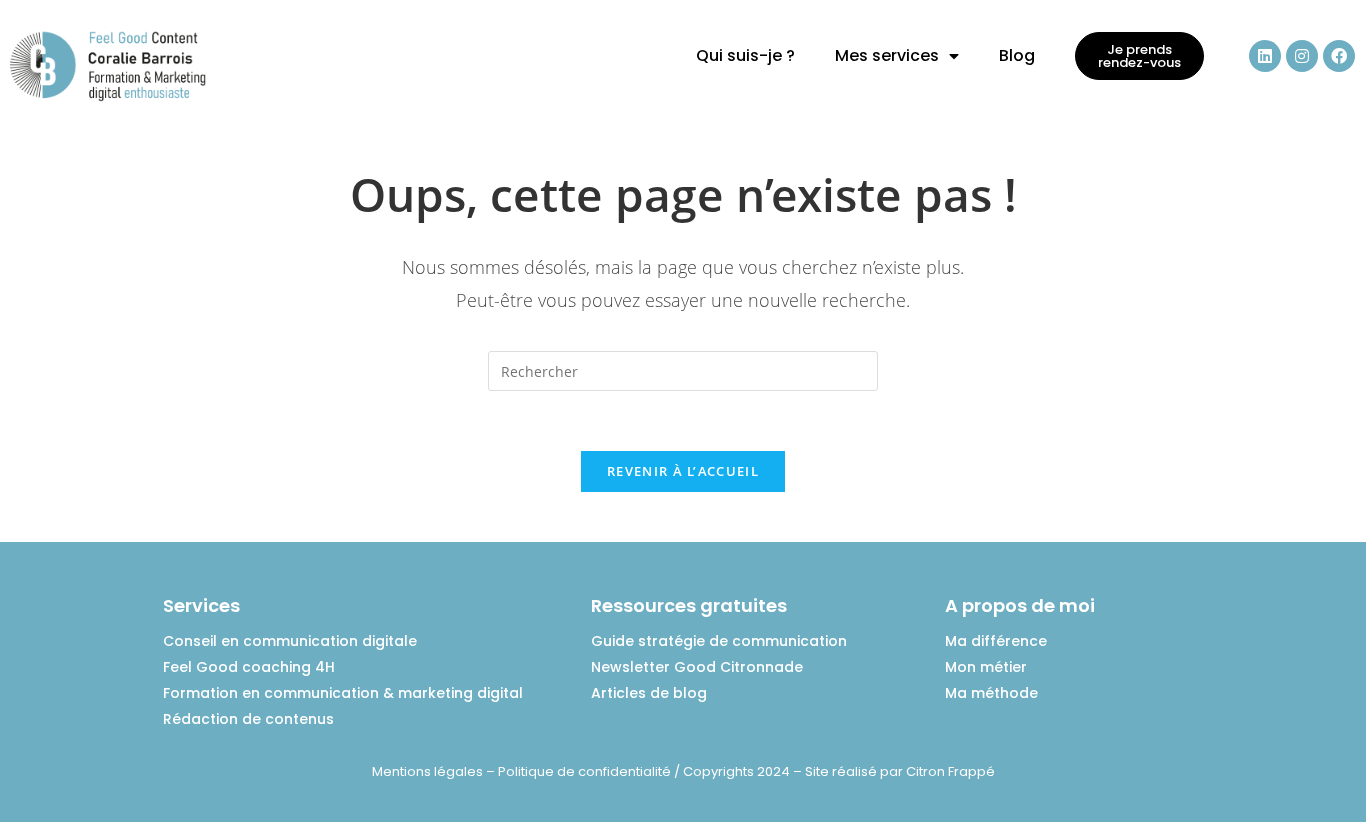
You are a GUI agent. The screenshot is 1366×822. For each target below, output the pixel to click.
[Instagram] (1302, 56)
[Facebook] (1339, 56)
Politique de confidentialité (584, 771)
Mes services (887, 55)
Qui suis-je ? (745, 55)
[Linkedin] (1265, 56)
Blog (1017, 55)
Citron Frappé (950, 771)
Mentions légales (427, 771)
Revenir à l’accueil (683, 471)
